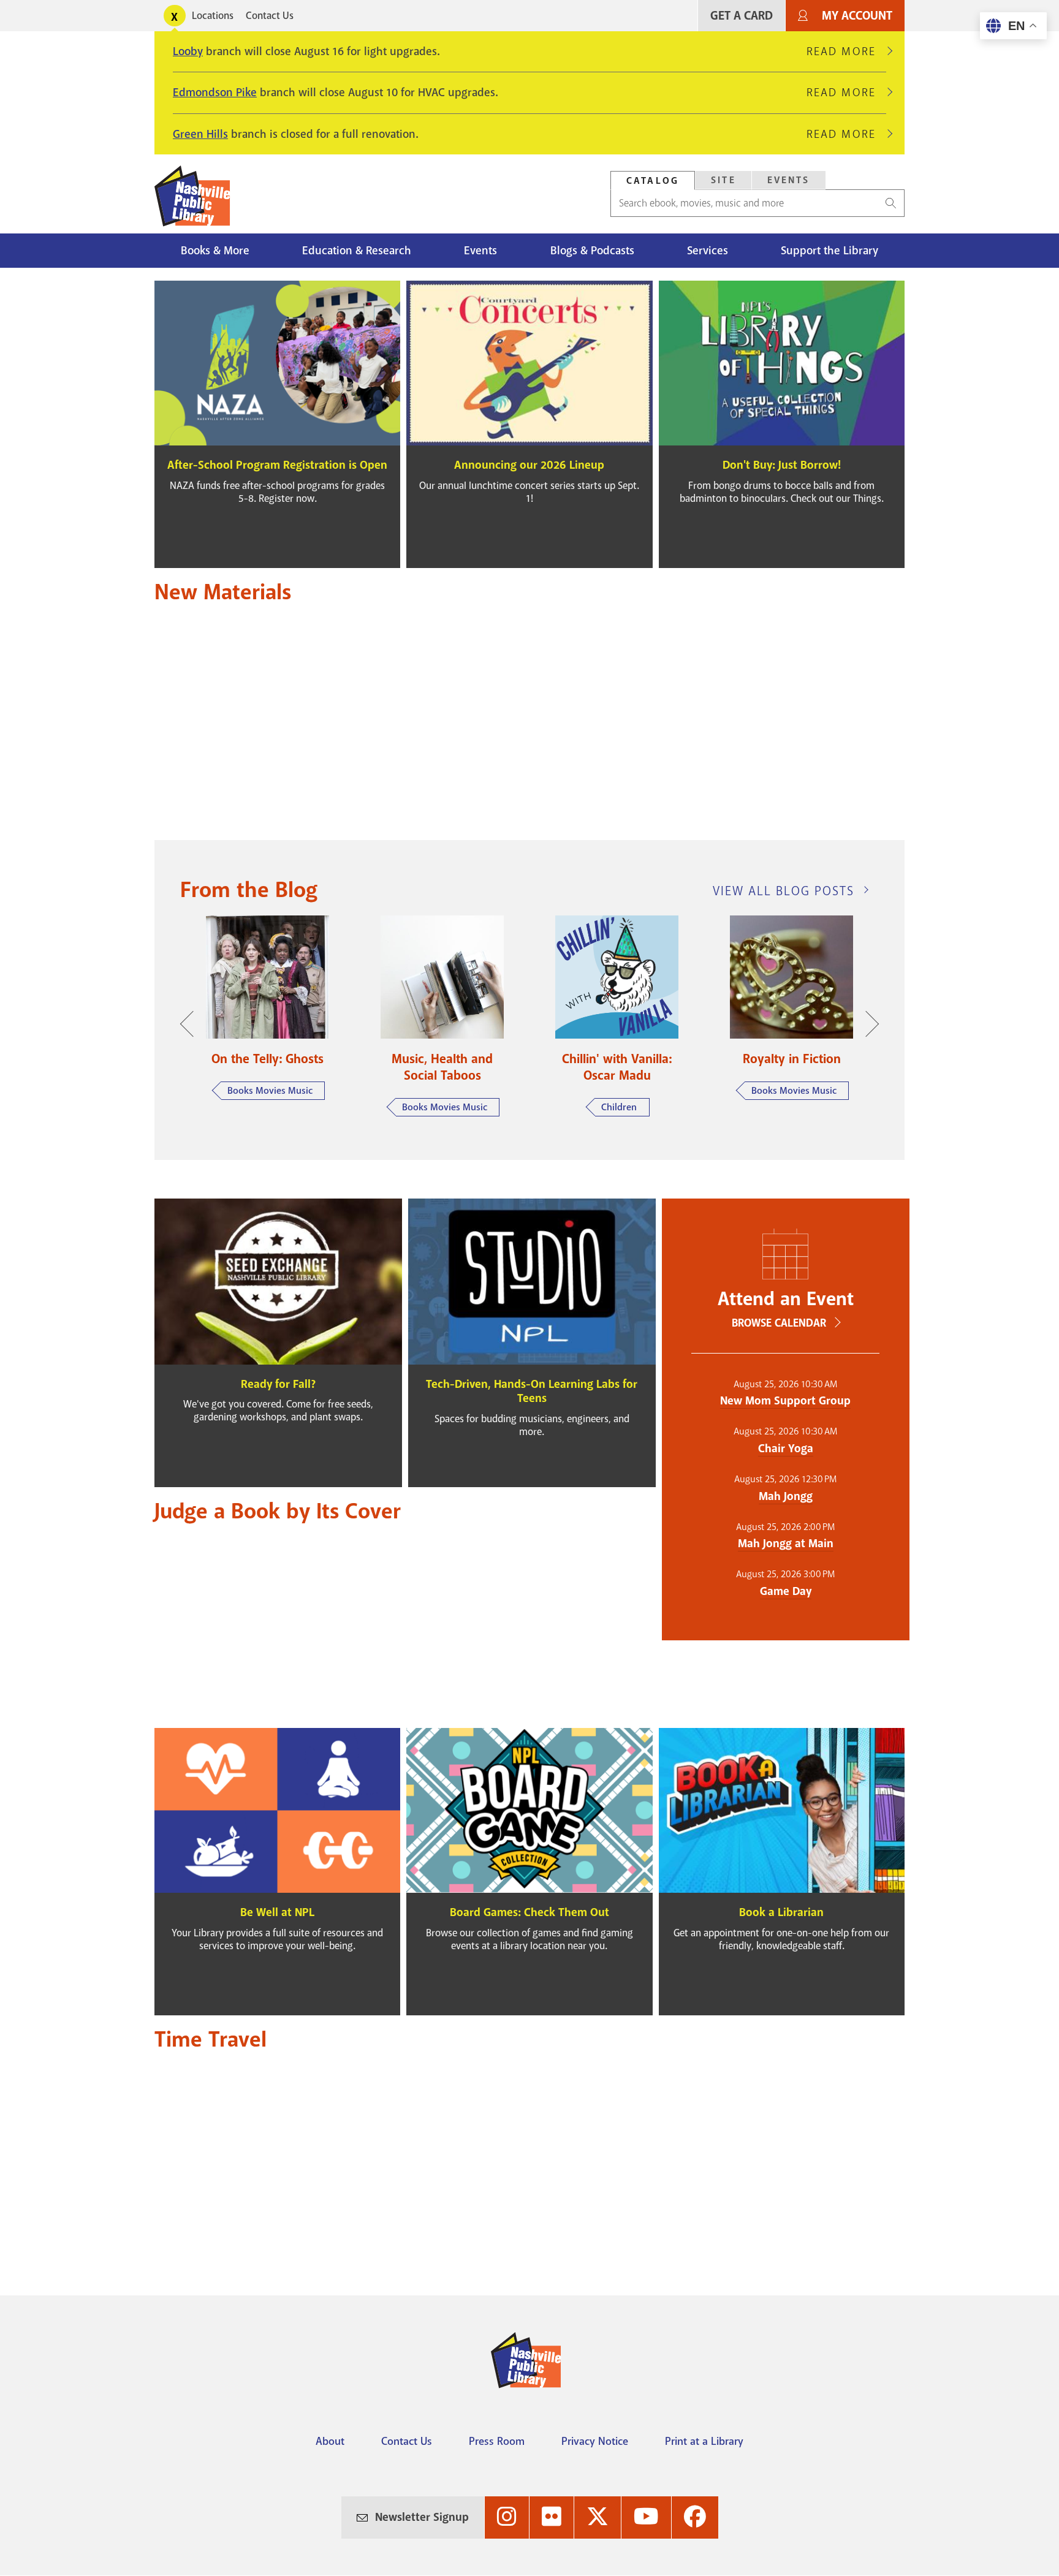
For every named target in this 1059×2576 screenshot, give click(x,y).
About (330, 2441)
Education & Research (357, 251)
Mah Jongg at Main (786, 1544)
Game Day (786, 1591)
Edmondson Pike (215, 93)
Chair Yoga (786, 1449)
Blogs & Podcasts (592, 251)
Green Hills (200, 134)
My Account (857, 16)
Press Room (497, 2441)
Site (723, 180)
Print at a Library (704, 2441)
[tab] (653, 180)
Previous (193, 1024)
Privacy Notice (595, 2441)
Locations (213, 16)
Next (866, 1024)
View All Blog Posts (784, 891)
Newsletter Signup (422, 2517)
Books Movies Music (270, 1091)
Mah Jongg (786, 1496)
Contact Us (270, 16)
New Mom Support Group (785, 1401)
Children (619, 1107)
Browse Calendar (779, 1323)
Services (708, 251)
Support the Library (829, 251)
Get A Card (742, 16)
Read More (846, 51)
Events (789, 180)
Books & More (215, 251)
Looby (188, 51)
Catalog (653, 181)
